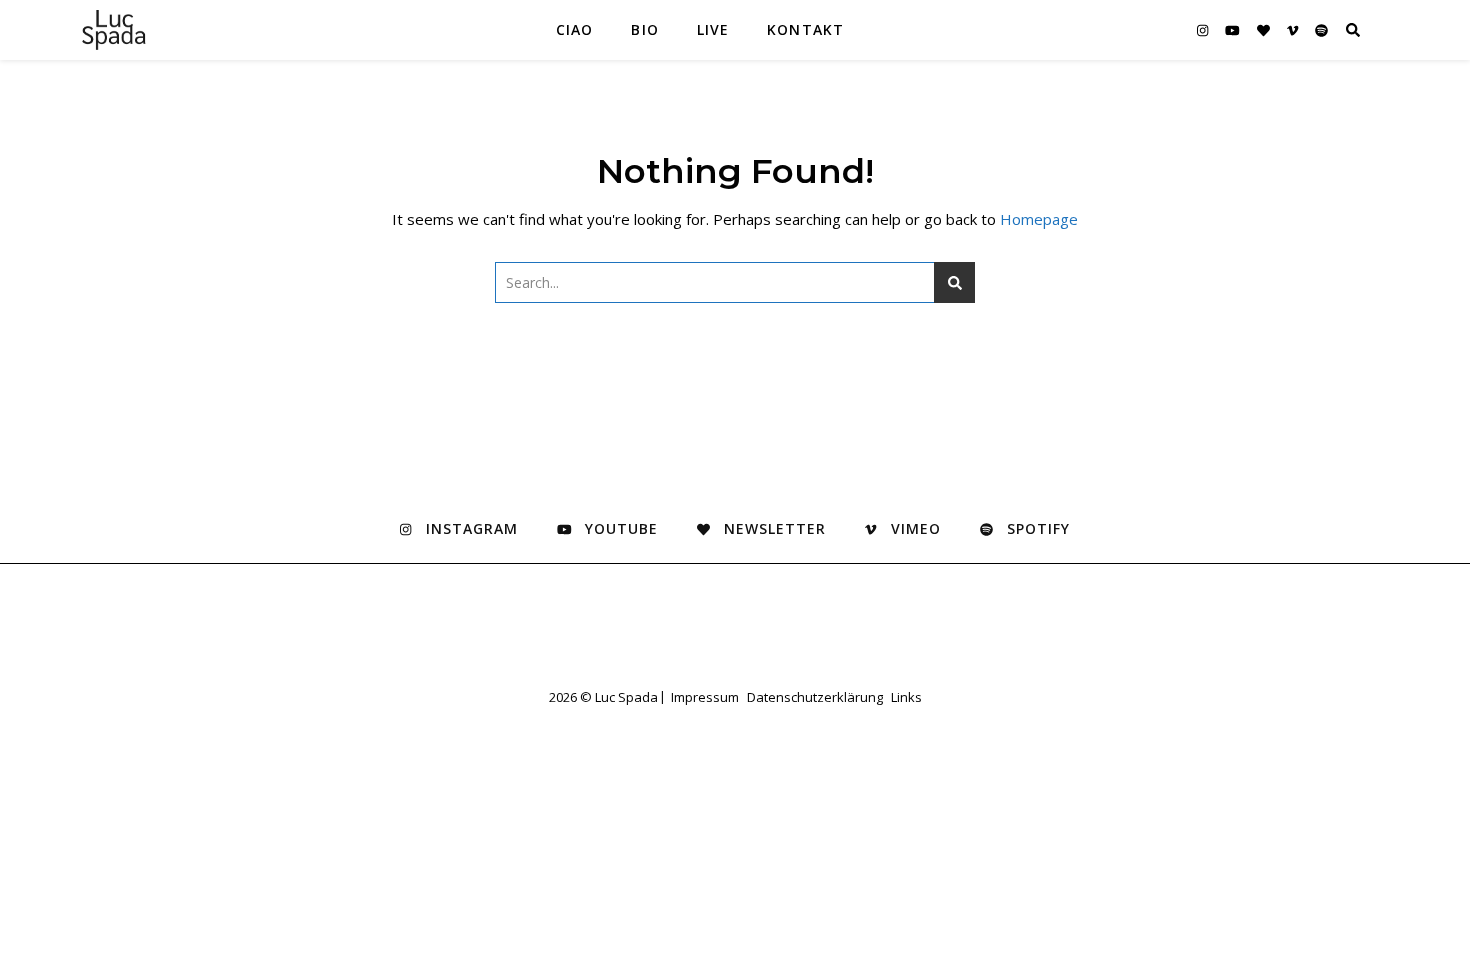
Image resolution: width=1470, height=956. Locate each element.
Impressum (705, 697)
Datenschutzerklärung (815, 697)
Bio (644, 29)
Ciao (574, 29)
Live (713, 29)
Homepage (1039, 219)
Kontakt (805, 29)
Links (906, 697)
